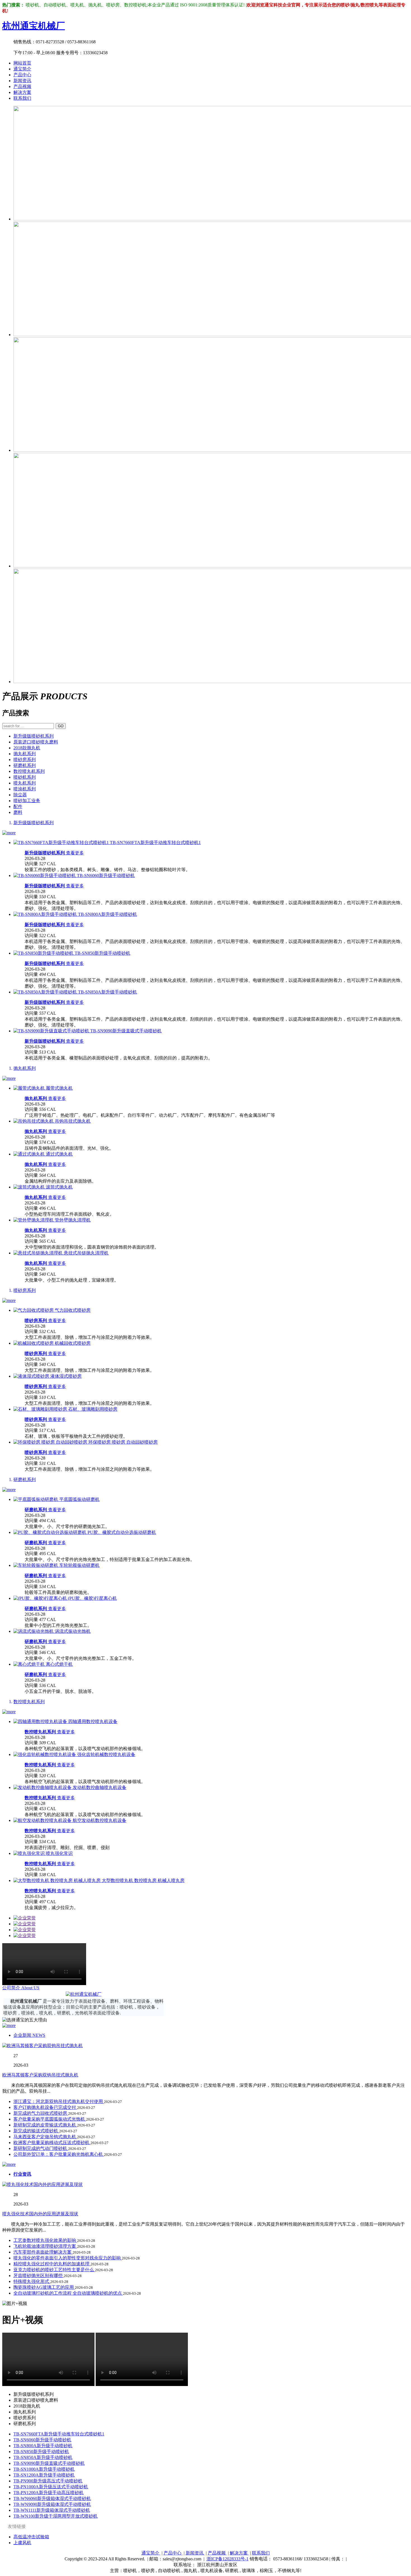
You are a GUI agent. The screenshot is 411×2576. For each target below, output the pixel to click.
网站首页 (22, 63)
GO (61, 726)
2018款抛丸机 (27, 748)
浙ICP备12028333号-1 (228, 2559)
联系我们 (22, 98)
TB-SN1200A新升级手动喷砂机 (44, 2475)
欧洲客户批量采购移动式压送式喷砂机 (52, 2143)
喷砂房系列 (25, 760)
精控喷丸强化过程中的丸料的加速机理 (52, 2264)
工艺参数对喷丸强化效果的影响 (45, 2240)
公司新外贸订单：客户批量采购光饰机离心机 (59, 2154)
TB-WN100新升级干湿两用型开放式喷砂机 (55, 2516)
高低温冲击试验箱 (31, 2537)
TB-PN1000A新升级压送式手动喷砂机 (51, 2487)
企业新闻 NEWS (29, 2035)
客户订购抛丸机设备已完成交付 (45, 2107)
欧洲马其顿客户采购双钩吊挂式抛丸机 (40, 2075)
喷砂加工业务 (27, 801)
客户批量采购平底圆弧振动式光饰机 (50, 2119)
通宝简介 (22, 69)
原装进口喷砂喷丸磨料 (36, 742)
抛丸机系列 (25, 754)
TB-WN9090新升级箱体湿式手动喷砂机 (52, 2504)
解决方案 (22, 92)
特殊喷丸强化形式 (32, 2281)
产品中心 (22, 75)
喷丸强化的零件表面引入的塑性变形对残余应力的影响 (68, 2258)
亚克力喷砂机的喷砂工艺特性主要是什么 (54, 2270)
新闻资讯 (22, 81)
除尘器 (20, 795)
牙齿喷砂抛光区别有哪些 (39, 2276)
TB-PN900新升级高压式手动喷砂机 (48, 2481)
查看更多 (75, 853)
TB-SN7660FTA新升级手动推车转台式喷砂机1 (59, 2434)
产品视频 (22, 86)
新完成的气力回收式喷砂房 (41, 2113)
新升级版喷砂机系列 (34, 736)
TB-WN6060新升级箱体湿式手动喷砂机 (52, 2498)
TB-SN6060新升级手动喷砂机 (42, 2440)
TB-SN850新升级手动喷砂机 (41, 2452)
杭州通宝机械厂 (34, 26)
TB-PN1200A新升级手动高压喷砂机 (49, 2493)
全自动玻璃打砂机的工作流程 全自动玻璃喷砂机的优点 (68, 2293)
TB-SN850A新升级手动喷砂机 (43, 2457)
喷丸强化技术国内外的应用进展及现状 (40, 2214)
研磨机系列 (25, 765)
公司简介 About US (21, 1988)
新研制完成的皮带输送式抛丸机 (45, 2125)
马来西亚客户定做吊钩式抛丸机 (45, 2137)
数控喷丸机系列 (29, 771)
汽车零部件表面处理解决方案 (43, 2252)
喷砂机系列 (25, 777)
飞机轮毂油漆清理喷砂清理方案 (45, 2246)
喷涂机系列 (25, 789)
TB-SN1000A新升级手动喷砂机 (44, 2469)
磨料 (18, 812)
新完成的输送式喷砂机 (36, 2131)
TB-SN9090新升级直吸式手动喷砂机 (49, 2463)
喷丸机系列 (25, 783)
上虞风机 (22, 2543)
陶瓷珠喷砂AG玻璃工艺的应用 (44, 2287)
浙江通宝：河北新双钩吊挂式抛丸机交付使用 (59, 2101)
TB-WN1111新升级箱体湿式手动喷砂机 (52, 2510)
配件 (18, 806)
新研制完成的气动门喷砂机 (41, 2148)
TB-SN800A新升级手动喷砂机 (43, 2446)
